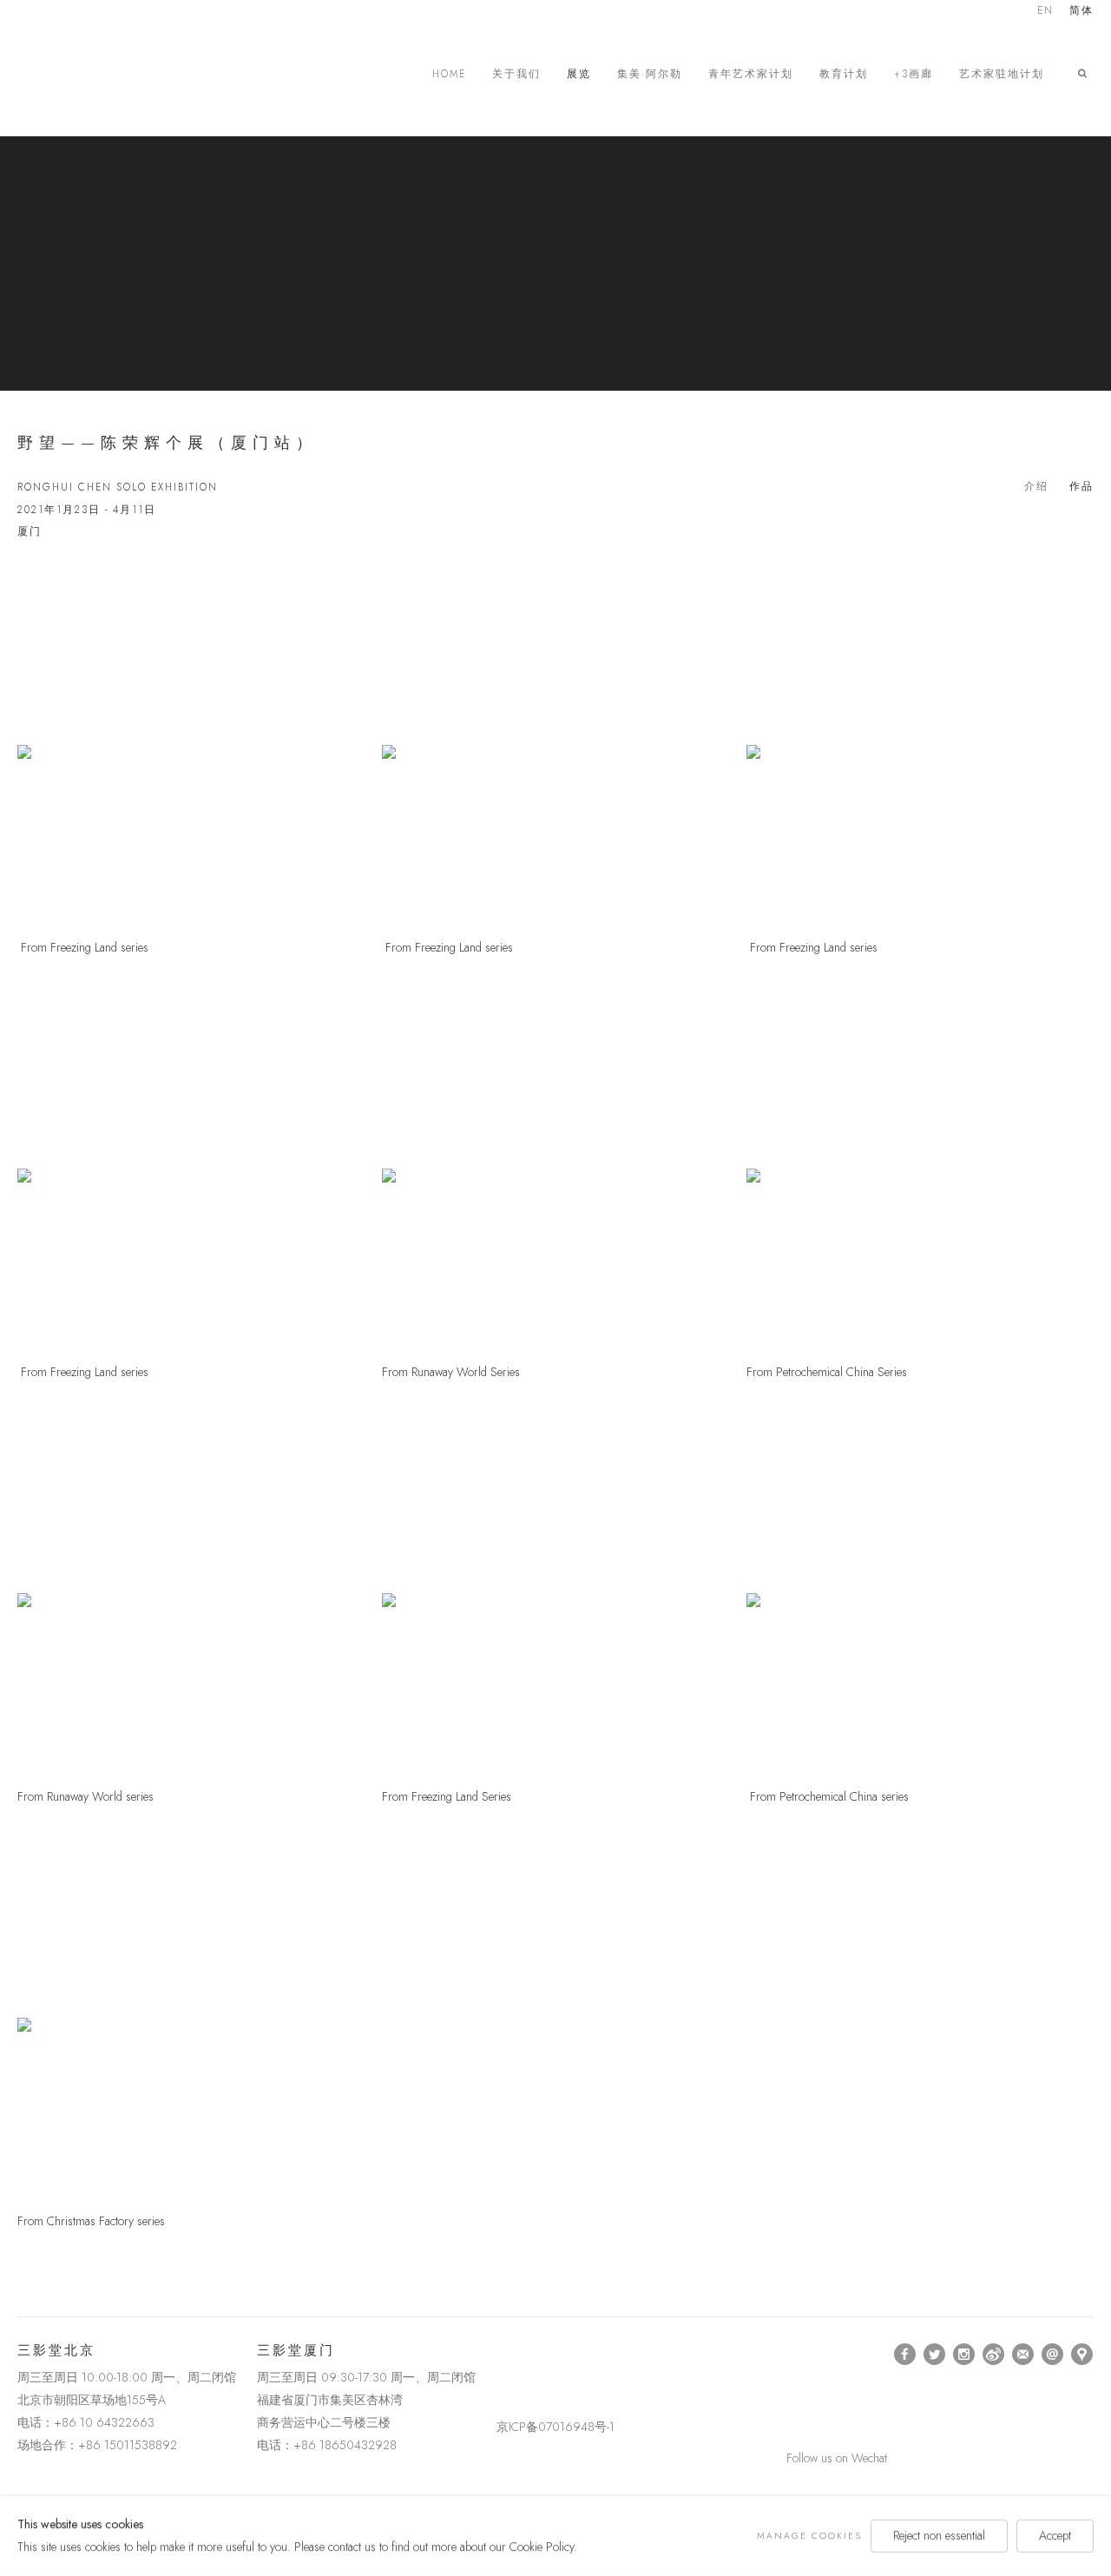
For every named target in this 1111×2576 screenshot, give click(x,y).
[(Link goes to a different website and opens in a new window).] (500, 2354)
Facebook (905, 2355)
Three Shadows (139, 74)
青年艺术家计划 (751, 74)
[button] (1086, 74)
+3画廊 (914, 74)
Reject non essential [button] (939, 2535)
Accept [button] (1055, 2535)
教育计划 (844, 74)
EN (1045, 12)
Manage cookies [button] (809, 2536)
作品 (1081, 486)
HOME (449, 74)
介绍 (1036, 486)
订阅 (1023, 2355)
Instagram (964, 2355)
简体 (1081, 12)
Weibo (994, 2355)
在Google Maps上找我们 (1082, 2355)
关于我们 (516, 74)
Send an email (1053, 2355)
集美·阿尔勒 (650, 74)
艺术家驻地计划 (1002, 74)
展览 (579, 74)
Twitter (935, 2355)
